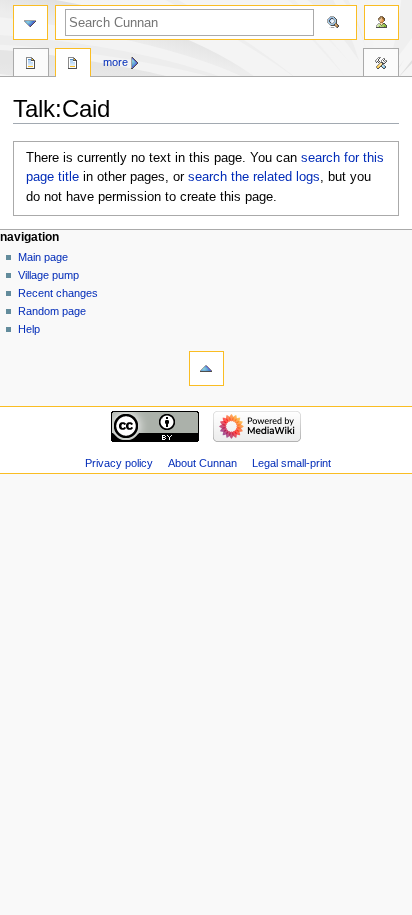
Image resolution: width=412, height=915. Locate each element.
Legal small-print (291, 463)
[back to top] (206, 368)
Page (31, 65)
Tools (381, 65)
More (115, 62)
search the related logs (254, 177)
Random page (52, 311)
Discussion (73, 65)
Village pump (48, 275)
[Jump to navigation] (30, 22)
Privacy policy (119, 463)
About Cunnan (202, 463)
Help (29, 329)
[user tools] (381, 22)
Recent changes (58, 293)
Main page (43, 257)
